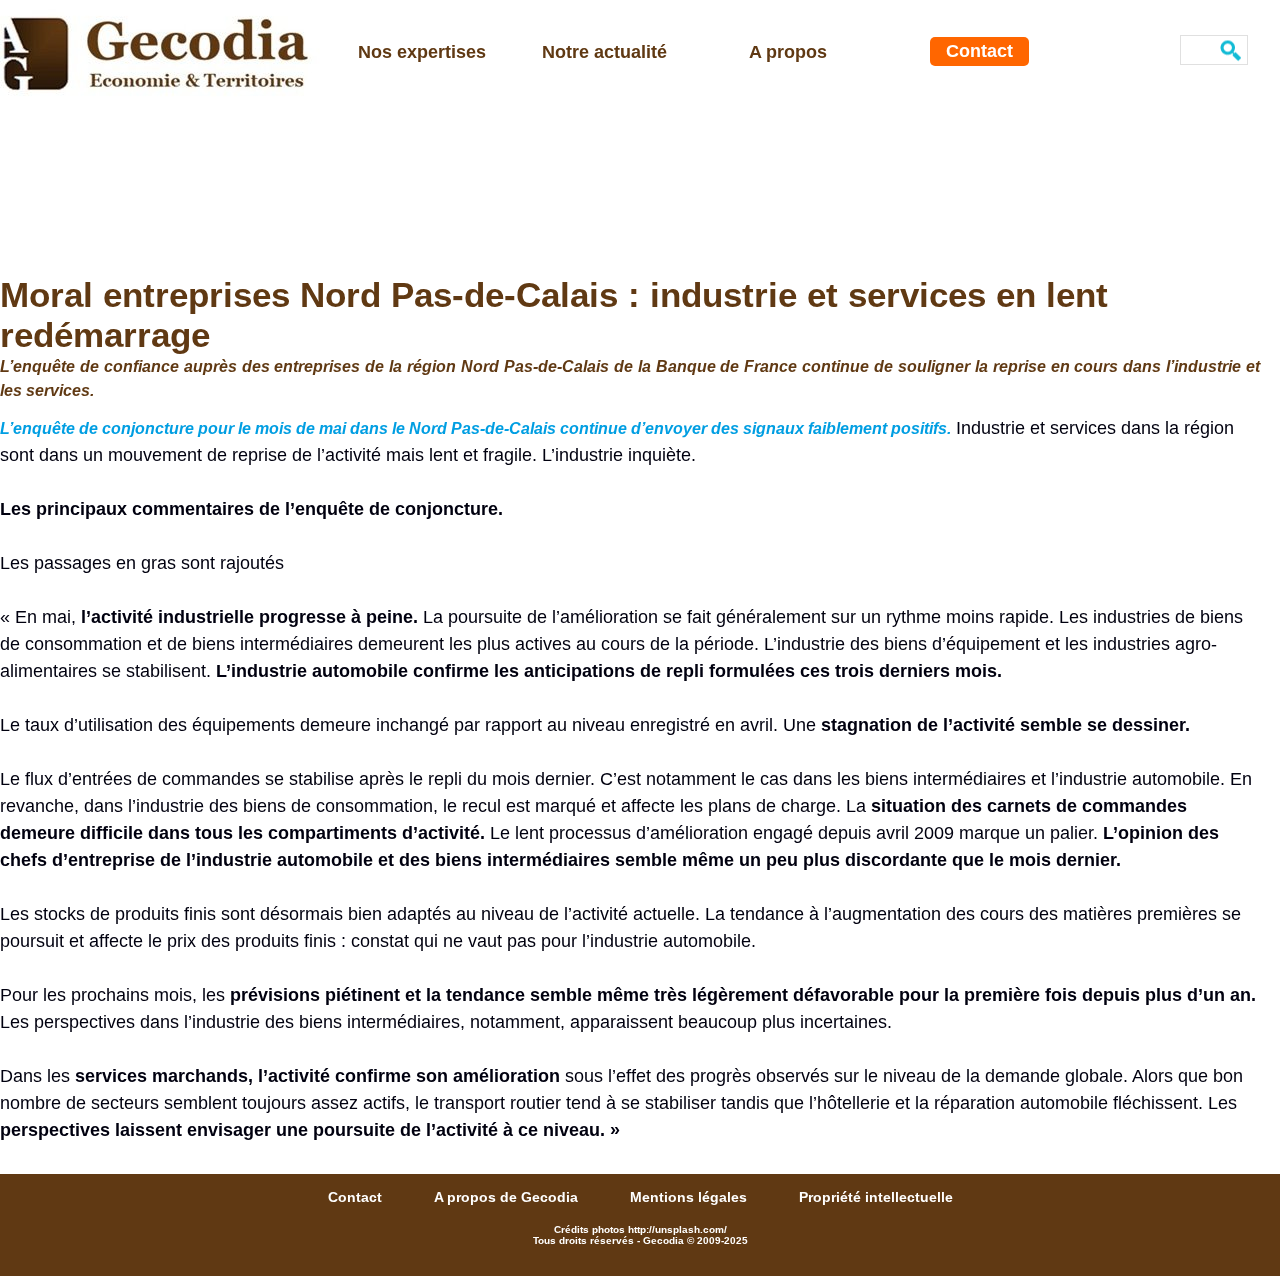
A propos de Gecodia (508, 1197)
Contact (979, 51)
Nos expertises (422, 52)
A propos (788, 52)
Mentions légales (690, 1197)
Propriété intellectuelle (876, 1197)
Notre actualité (604, 52)
